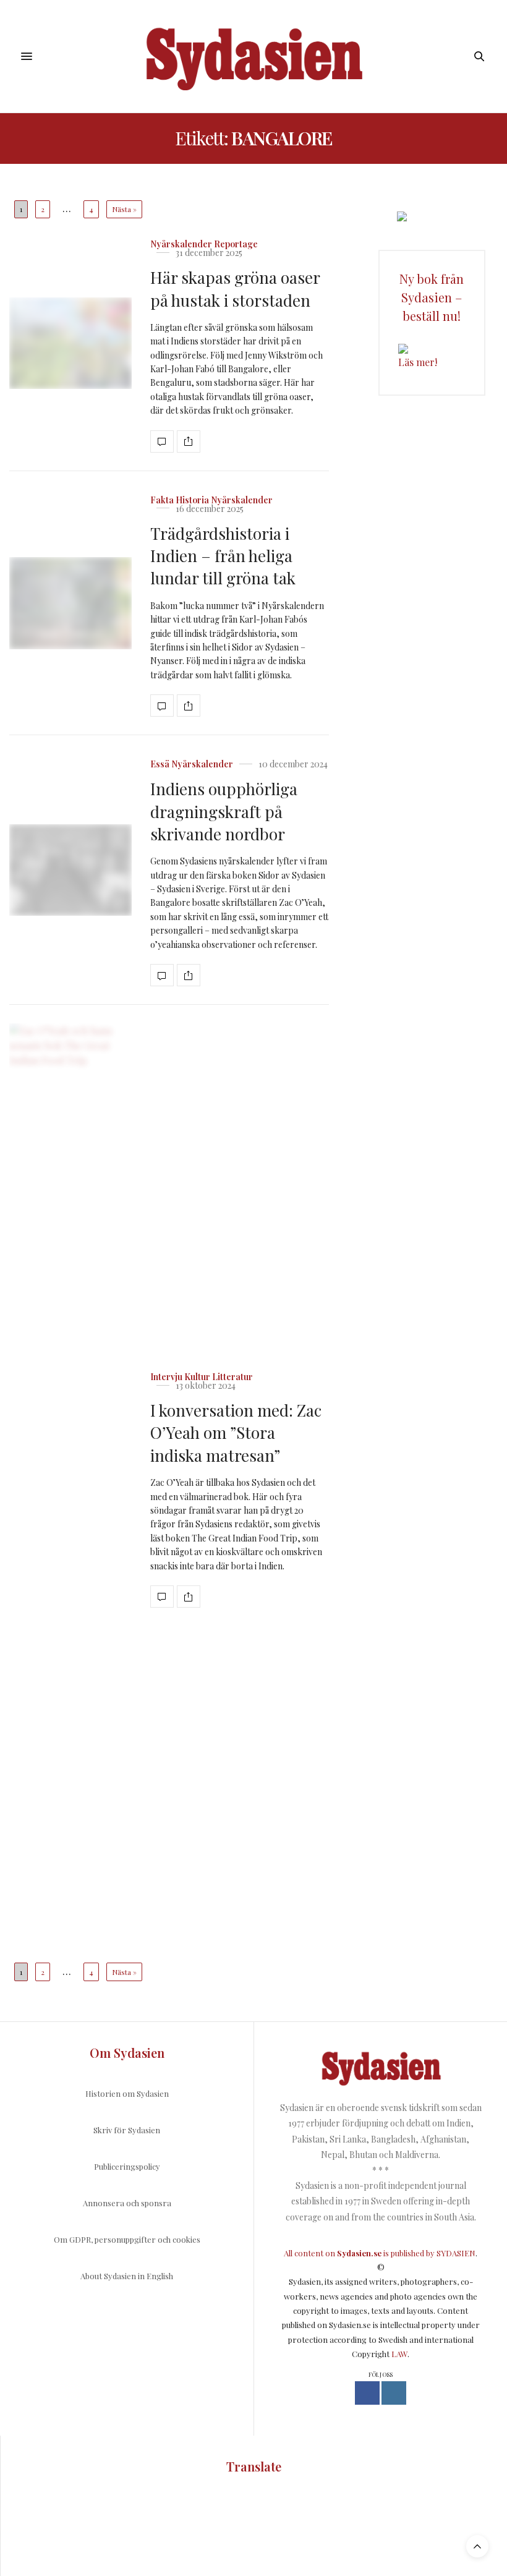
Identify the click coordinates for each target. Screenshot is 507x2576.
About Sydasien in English (127, 2276)
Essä (160, 764)
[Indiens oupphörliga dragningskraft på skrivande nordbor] (70, 870)
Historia (192, 500)
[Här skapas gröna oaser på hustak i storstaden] (70, 343)
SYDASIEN (456, 2253)
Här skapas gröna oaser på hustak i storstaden (235, 288)
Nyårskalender (181, 244)
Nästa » (124, 209)
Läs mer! (418, 362)
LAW (399, 2354)
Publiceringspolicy (127, 2166)
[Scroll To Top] (477, 2546)
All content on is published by (360, 2253)
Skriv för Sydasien (127, 2130)
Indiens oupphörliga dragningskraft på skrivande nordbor (224, 811)
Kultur (197, 1377)
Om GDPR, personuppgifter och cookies (127, 2239)
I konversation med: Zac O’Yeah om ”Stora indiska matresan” (236, 1433)
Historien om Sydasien (127, 2093)
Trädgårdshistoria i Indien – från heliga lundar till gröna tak (223, 556)
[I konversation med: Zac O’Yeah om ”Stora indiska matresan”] (70, 1487)
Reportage (236, 244)
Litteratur (232, 1377)
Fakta (162, 500)
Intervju (166, 1377)
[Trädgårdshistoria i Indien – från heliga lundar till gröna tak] (70, 603)
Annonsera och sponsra (127, 2203)
